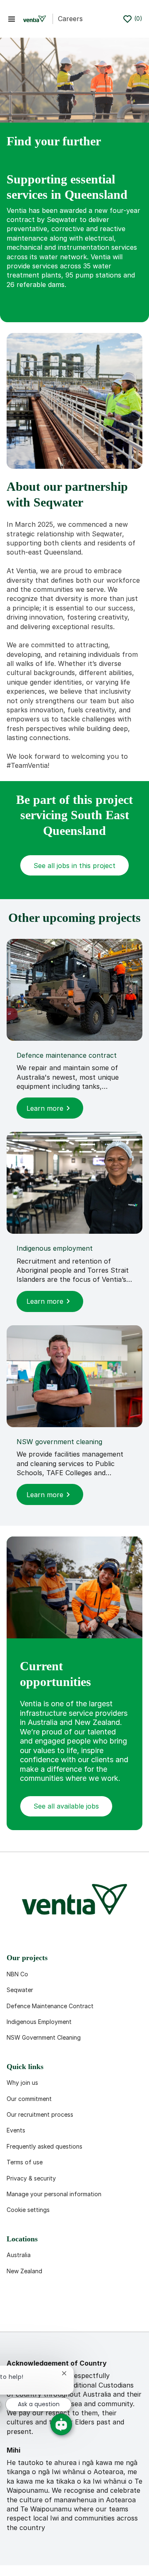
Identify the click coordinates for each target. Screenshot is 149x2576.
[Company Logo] (35, 19)
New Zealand (24, 2271)
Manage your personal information (54, 2194)
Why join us (22, 2083)
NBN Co (17, 1974)
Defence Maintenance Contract (50, 2006)
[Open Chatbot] (61, 2424)
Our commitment (29, 2099)
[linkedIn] (43, 2312)
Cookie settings (28, 2210)
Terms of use (25, 2162)
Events (16, 2130)
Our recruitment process (40, 2114)
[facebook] (17, 2312)
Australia (19, 2255)
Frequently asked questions (44, 2146)
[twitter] (70, 2312)
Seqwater (20, 1990)
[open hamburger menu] (12, 19)
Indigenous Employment (39, 2022)
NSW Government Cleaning (44, 2037)
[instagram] (96, 2312)
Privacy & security (31, 2178)
